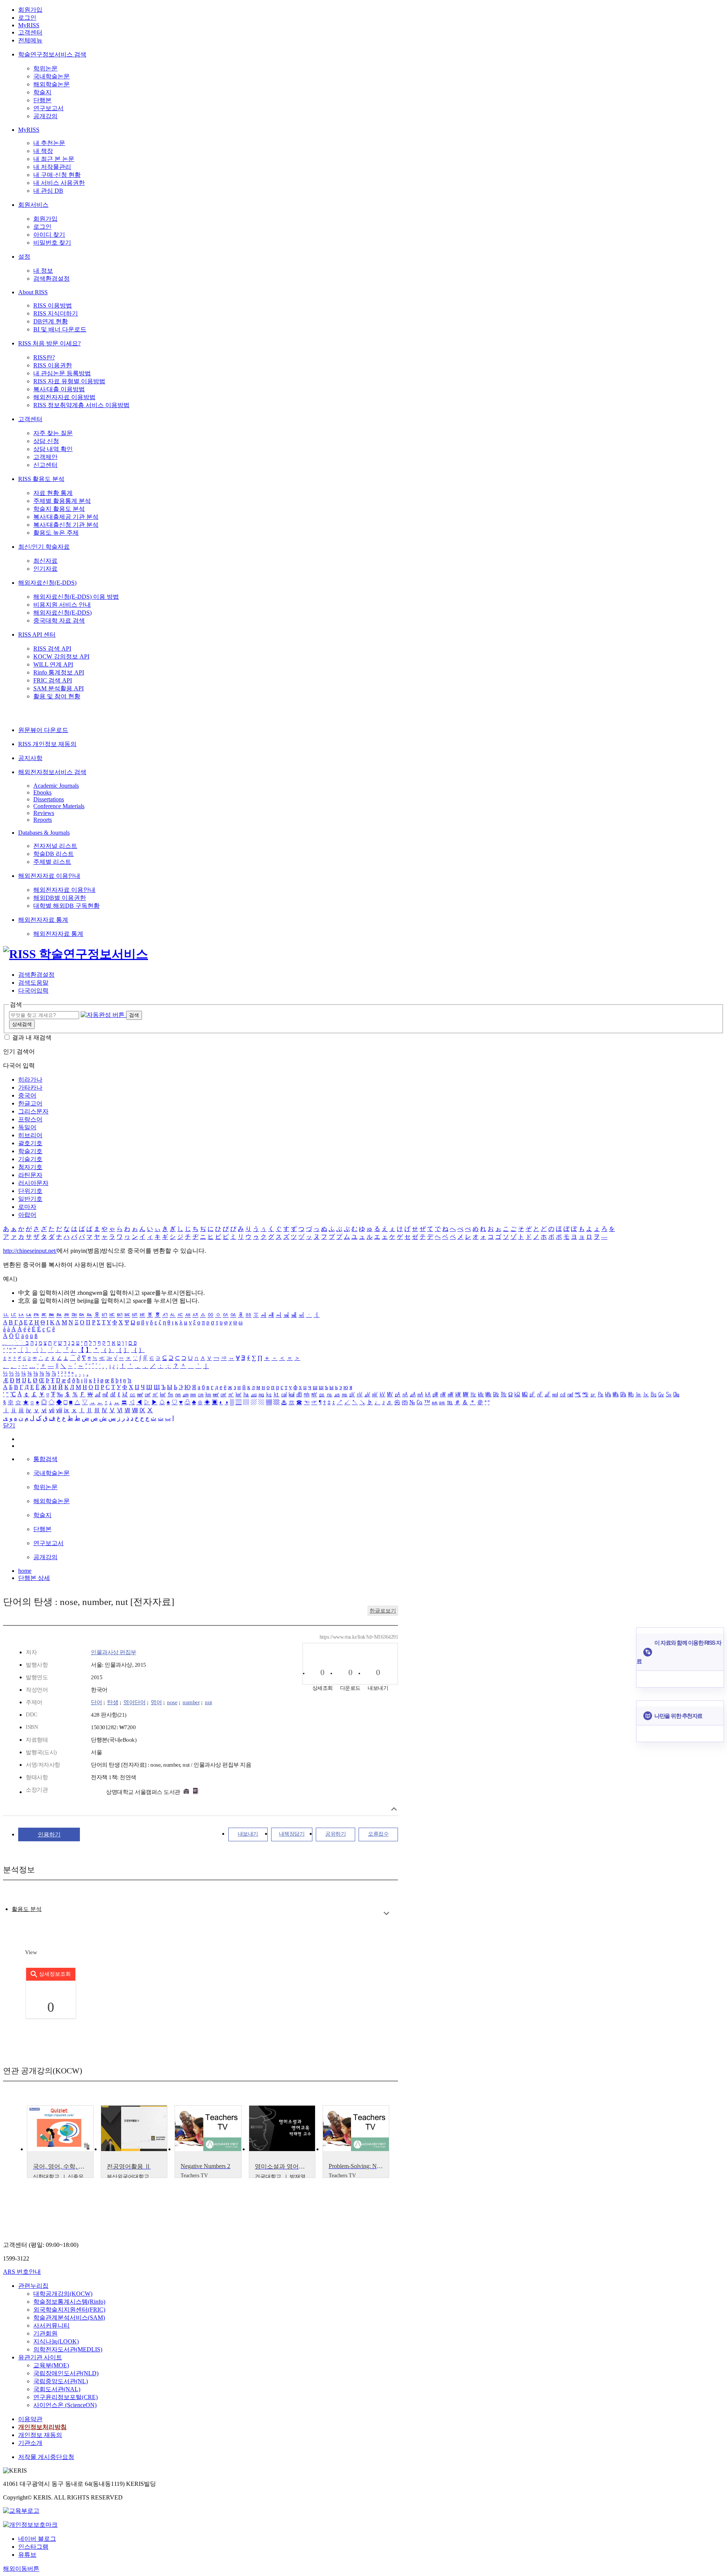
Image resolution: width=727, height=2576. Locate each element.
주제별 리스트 (52, 862)
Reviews (44, 813)
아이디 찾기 (49, 235)
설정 (24, 257)
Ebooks (42, 792)
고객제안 (45, 457)
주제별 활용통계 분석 (62, 501)
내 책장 (43, 151)
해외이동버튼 (21, 2569)
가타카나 (30, 1087)
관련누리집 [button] (33, 2286)
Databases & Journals (44, 833)
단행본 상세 (34, 1578)
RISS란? (44, 357)
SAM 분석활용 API (59, 688)
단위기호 (30, 1191)
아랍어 (27, 1215)
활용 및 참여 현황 (57, 696)
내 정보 (43, 271)
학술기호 (30, 1151)
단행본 (42, 100)
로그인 (27, 18)
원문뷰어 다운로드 (43, 730)
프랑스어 (30, 1119)
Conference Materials (59, 806)
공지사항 (30, 758)
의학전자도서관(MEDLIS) (68, 2349)
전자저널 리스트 (55, 846)
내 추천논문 (49, 143)
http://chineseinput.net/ (30, 1251)
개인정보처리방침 (42, 2427)
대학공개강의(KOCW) (63, 2294)
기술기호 (30, 1159)
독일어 (27, 1127)
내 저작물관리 (52, 167)
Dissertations (49, 799)
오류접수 (378, 1834)
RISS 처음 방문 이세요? (49, 343)
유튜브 (27, 2555)
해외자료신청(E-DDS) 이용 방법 (76, 597)
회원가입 (30, 10)
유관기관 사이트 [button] (40, 2357)
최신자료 (45, 561)
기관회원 (45, 2333)
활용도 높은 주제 (56, 533)
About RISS (33, 292)
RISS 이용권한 (53, 365)
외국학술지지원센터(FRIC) (69, 2310)
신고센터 (45, 465)
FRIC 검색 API (53, 680)
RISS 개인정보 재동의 (47, 744)
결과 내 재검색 (32, 1037)
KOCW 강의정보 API (61, 656)
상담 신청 (46, 441)
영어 (156, 1702)
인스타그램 (33, 2547)
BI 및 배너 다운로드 (60, 329)
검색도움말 (33, 983)
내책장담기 (292, 1834)
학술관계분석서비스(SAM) (69, 2318)
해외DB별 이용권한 (60, 898)
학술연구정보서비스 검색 (52, 54)
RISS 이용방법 (53, 305)
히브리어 (30, 1135)
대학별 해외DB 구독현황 (66, 906)
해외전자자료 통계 (43, 920)
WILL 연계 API (53, 664)
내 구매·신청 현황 (57, 175)
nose (172, 1702)
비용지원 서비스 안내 (62, 605)
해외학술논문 (51, 84)
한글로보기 (383, 1611)
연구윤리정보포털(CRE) (66, 2397)
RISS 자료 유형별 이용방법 (69, 381)
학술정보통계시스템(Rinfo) (69, 2302)
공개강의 (45, 116)
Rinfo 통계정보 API (59, 672)
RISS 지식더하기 (56, 313)
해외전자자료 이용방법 (64, 397)
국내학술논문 (51, 76)
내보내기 (248, 1834)
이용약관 (30, 2419)
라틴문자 (30, 1175)
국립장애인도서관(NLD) (66, 2373)
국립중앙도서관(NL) (61, 2381)
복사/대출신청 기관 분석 (66, 525)
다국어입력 (33, 991)
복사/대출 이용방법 (59, 389)
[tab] (27, 1909)
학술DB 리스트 (54, 854)
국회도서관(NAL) (57, 2389)
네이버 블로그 (37, 2539)
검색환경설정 (51, 279)
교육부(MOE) (51, 2365)
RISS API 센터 (37, 635)
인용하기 (49, 1834)
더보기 (386, 1913)
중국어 (27, 1095)
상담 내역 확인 (53, 449)
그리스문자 (33, 1111)
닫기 (9, 1425)
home (25, 1571)
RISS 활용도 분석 (41, 479)
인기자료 (45, 569)
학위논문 (45, 68)
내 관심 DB (48, 191)
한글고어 (30, 1103)
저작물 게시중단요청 (46, 2457)
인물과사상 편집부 (114, 1652)
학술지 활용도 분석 (59, 509)
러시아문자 (33, 1183)
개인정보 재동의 (40, 2435)
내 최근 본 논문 (54, 159)
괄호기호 (30, 1143)
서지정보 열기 (394, 1809)
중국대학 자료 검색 (59, 621)
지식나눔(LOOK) (56, 2341)
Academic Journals (56, 786)
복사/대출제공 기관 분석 (66, 517)
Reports (43, 820)
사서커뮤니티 (51, 2325)
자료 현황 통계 (53, 493)
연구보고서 (48, 108)
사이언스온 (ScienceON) (65, 2405)
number (191, 1702)
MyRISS (29, 25)
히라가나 (30, 1080)
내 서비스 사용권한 (59, 183)
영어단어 (134, 1702)
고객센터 (30, 32)
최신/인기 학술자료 (44, 547)
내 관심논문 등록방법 (62, 373)
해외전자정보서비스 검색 (52, 772)
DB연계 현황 (51, 321)
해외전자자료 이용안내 (49, 876)
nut (208, 1702)
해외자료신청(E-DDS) (47, 583)
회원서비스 (33, 205)
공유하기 (335, 1834)
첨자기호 (30, 1167)
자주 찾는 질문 (53, 433)
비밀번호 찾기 (52, 243)
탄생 (113, 1702)
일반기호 (30, 1199)
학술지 (42, 92)
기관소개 (30, 2443)
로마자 (27, 1207)
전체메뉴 (30, 40)
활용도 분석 (27, 1909)
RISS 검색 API (52, 649)
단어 (96, 1702)
